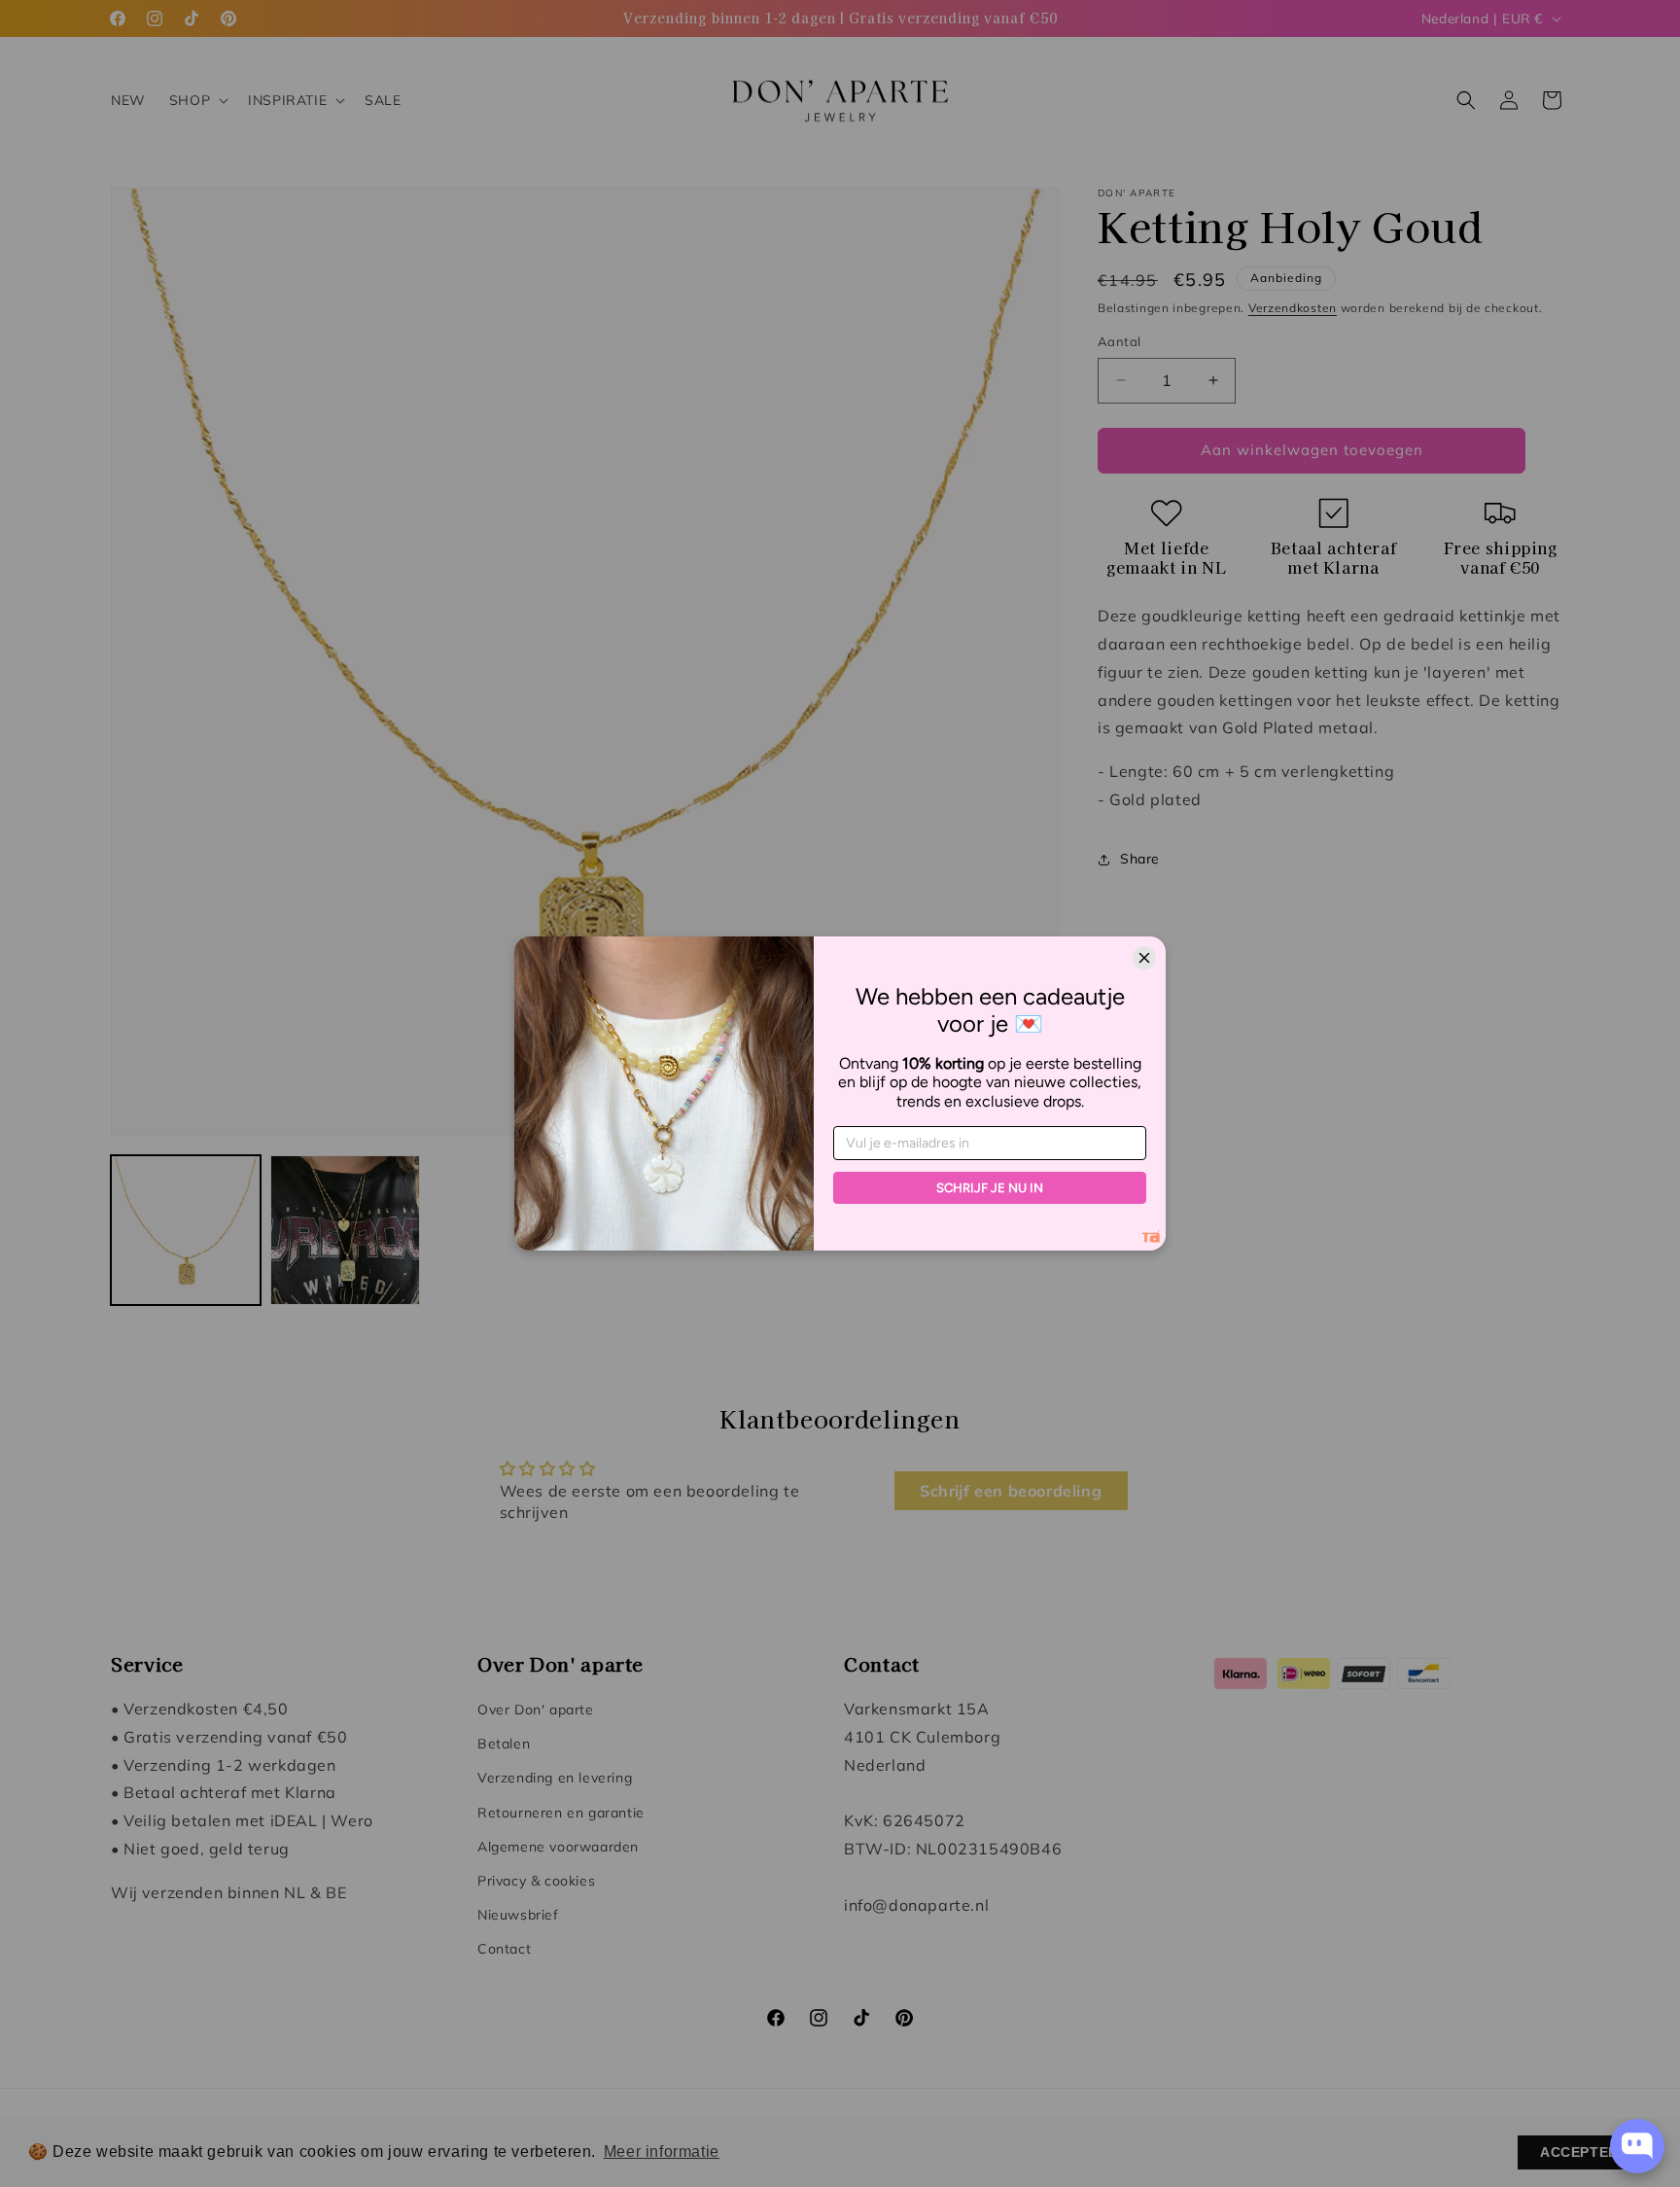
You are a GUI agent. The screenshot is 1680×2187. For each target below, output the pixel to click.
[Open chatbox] (1637, 2146)
